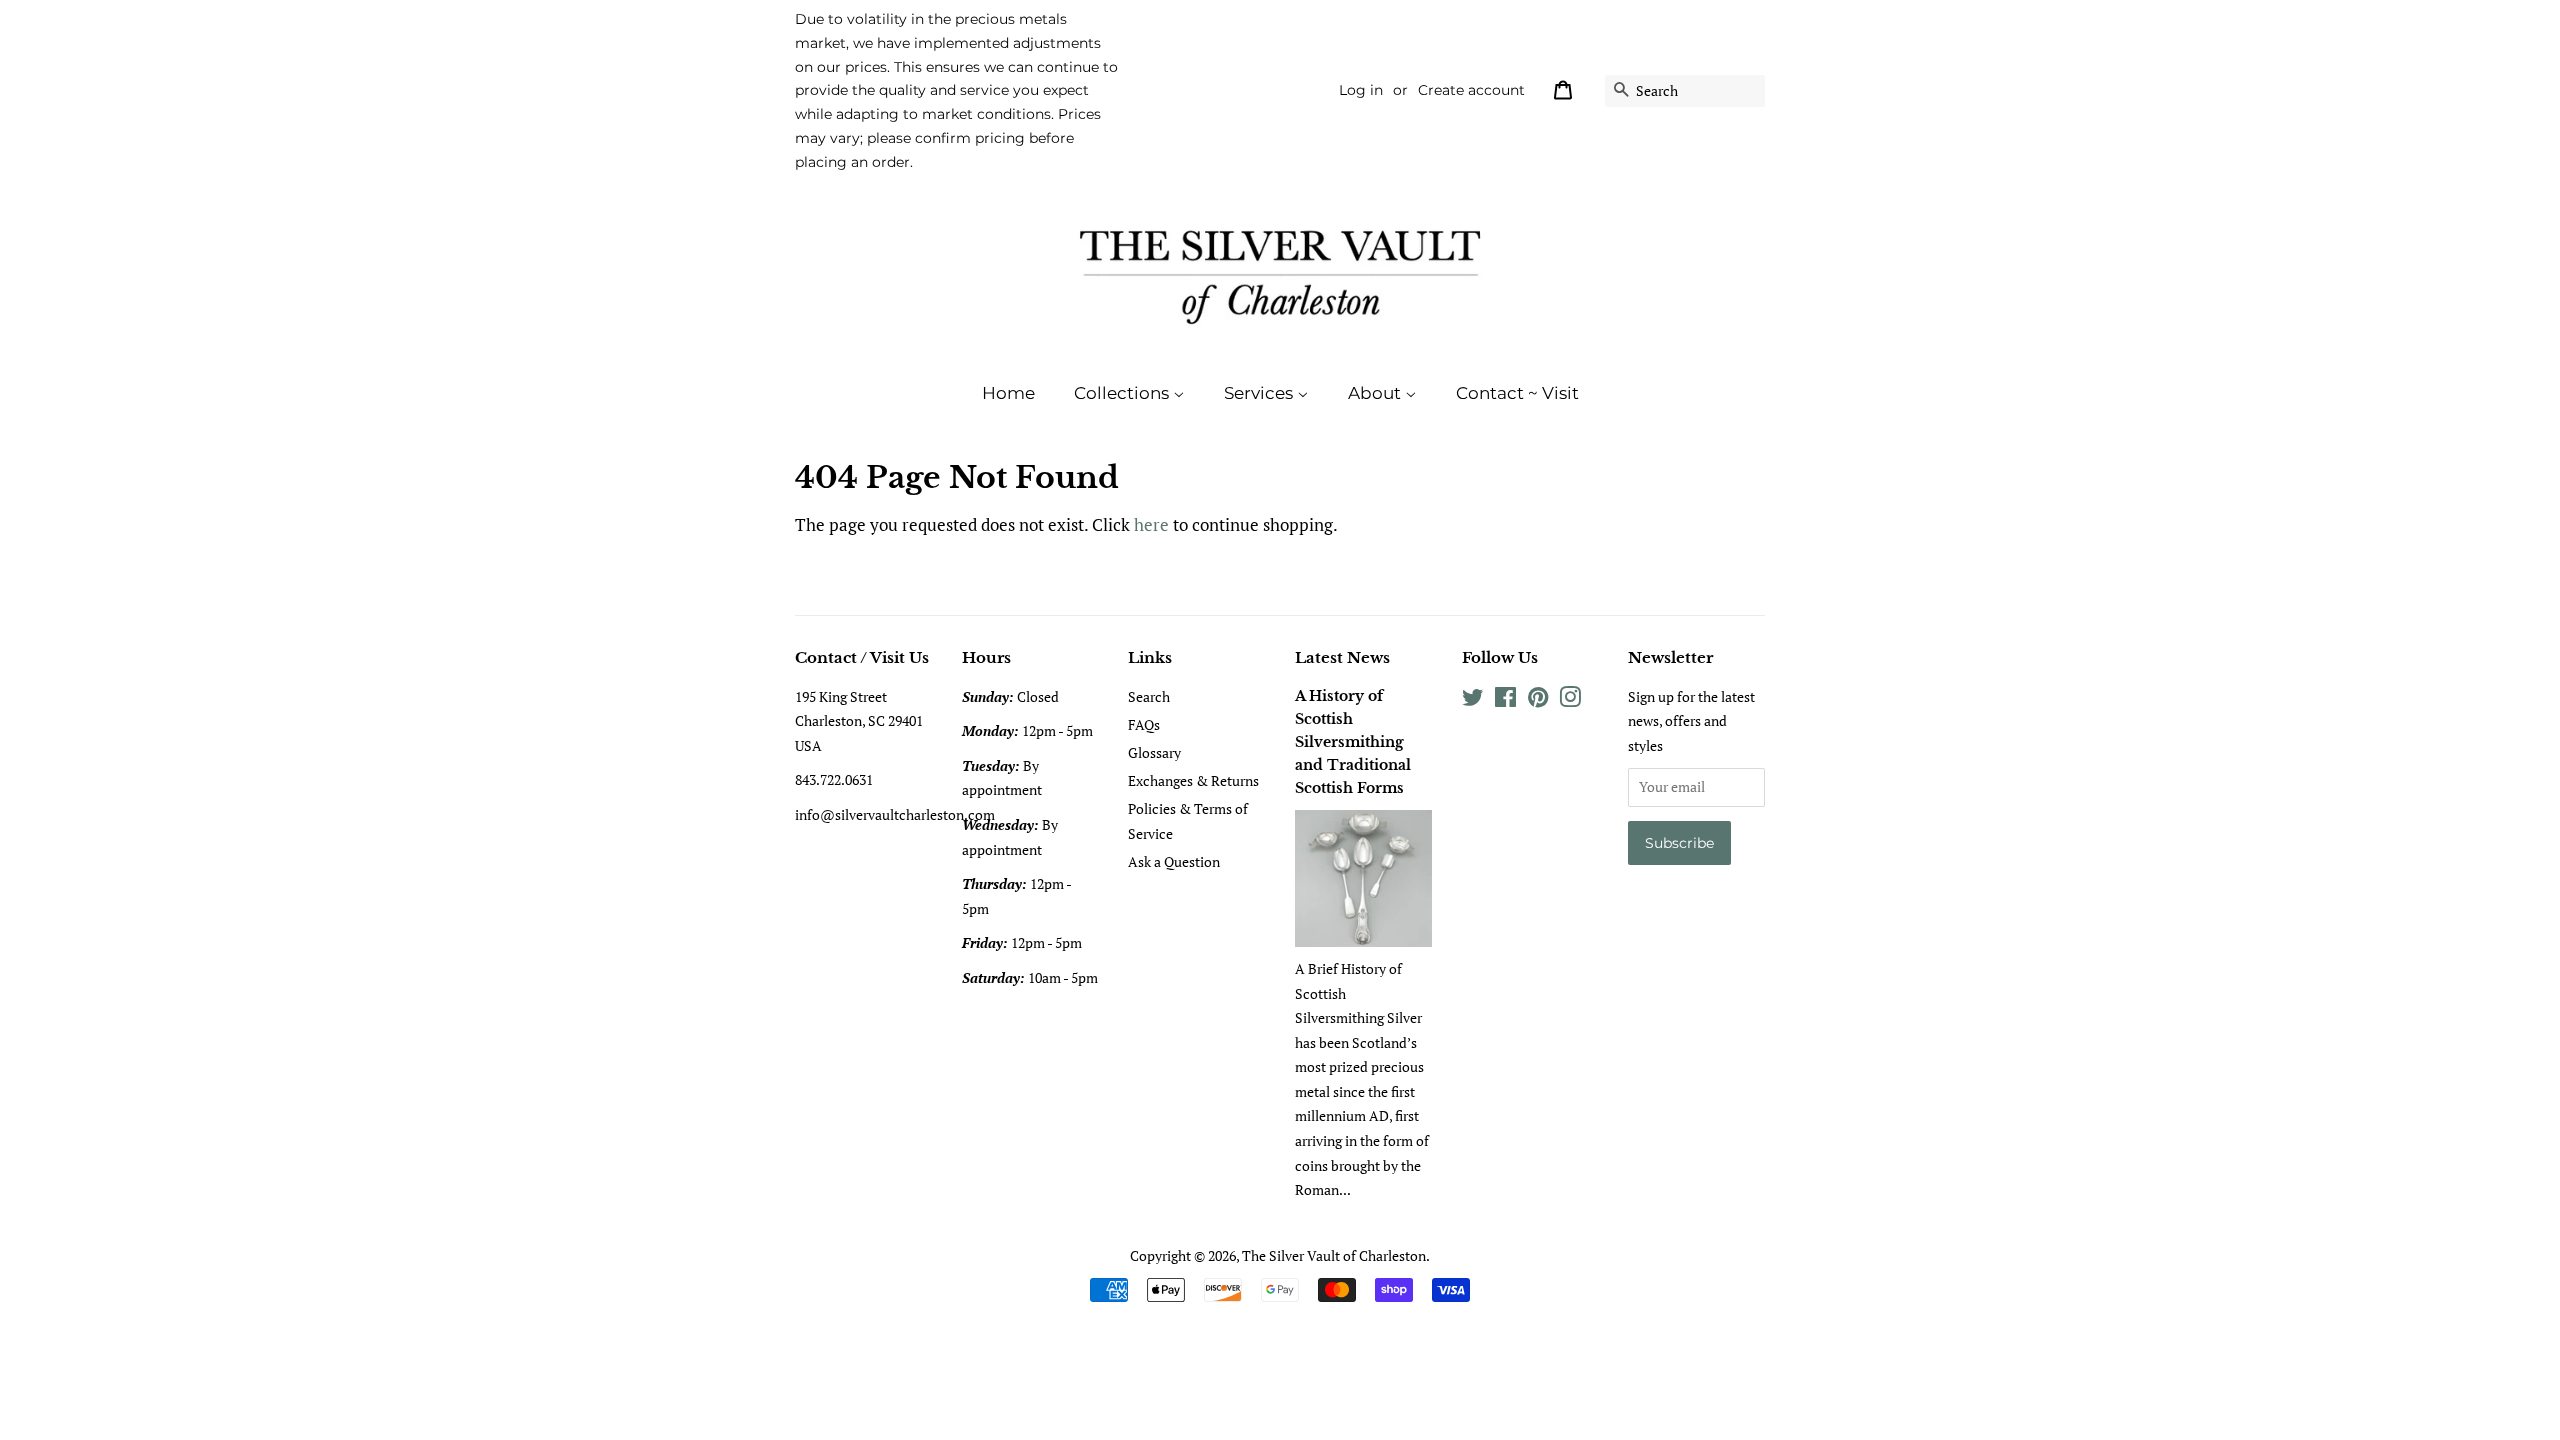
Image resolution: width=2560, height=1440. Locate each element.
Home (1008, 393)
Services (1260, 393)
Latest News (1342, 657)
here (1151, 524)
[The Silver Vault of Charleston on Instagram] (1570, 700)
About (1376, 393)
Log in (1361, 90)
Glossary (1154, 752)
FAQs (1144, 724)
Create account (1471, 90)
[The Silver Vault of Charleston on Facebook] (1505, 700)
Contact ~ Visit (1517, 393)
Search (1149, 696)
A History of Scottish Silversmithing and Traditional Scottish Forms (1353, 742)
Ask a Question (1174, 861)
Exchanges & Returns (1193, 780)
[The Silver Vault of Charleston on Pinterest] (1538, 700)
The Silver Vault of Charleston (1334, 1255)
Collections (1123, 393)
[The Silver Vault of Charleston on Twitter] (1473, 700)
